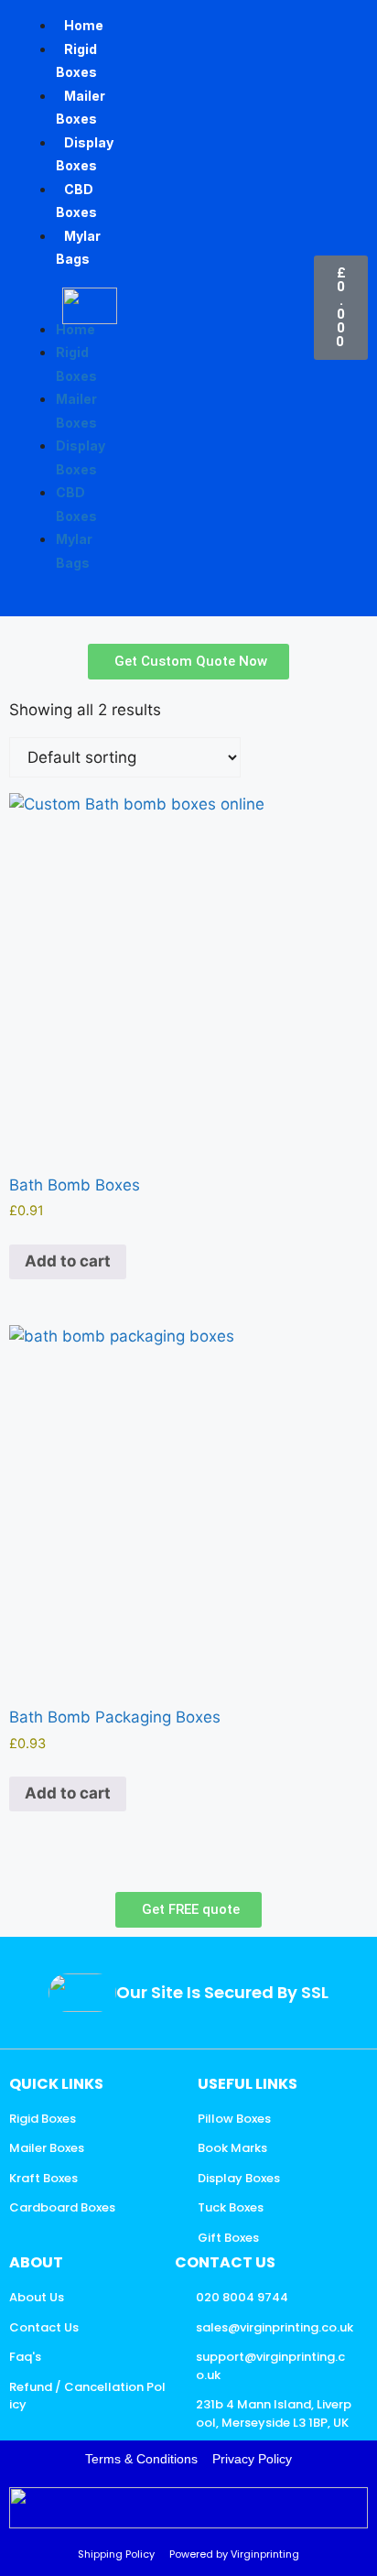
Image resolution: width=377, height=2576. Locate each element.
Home (84, 25)
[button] (27, 306)
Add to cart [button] (68, 1261)
